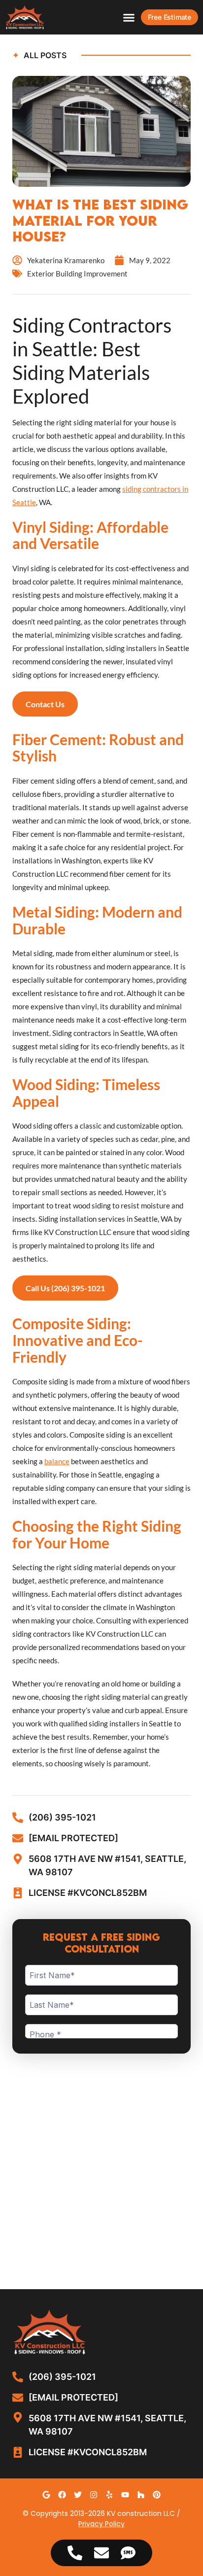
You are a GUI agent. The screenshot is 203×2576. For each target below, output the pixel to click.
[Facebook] (62, 2495)
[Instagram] (94, 2495)
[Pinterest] (157, 2495)
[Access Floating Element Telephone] (75, 2553)
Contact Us (45, 704)
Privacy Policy (101, 2524)
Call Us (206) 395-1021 (65, 1288)
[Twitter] (78, 2495)
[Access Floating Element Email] (101, 2553)
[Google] (46, 2495)
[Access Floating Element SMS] (128, 2553)
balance (57, 1461)
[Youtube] (125, 2495)
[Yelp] (109, 2495)
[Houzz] (141, 2495)
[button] (129, 17)
